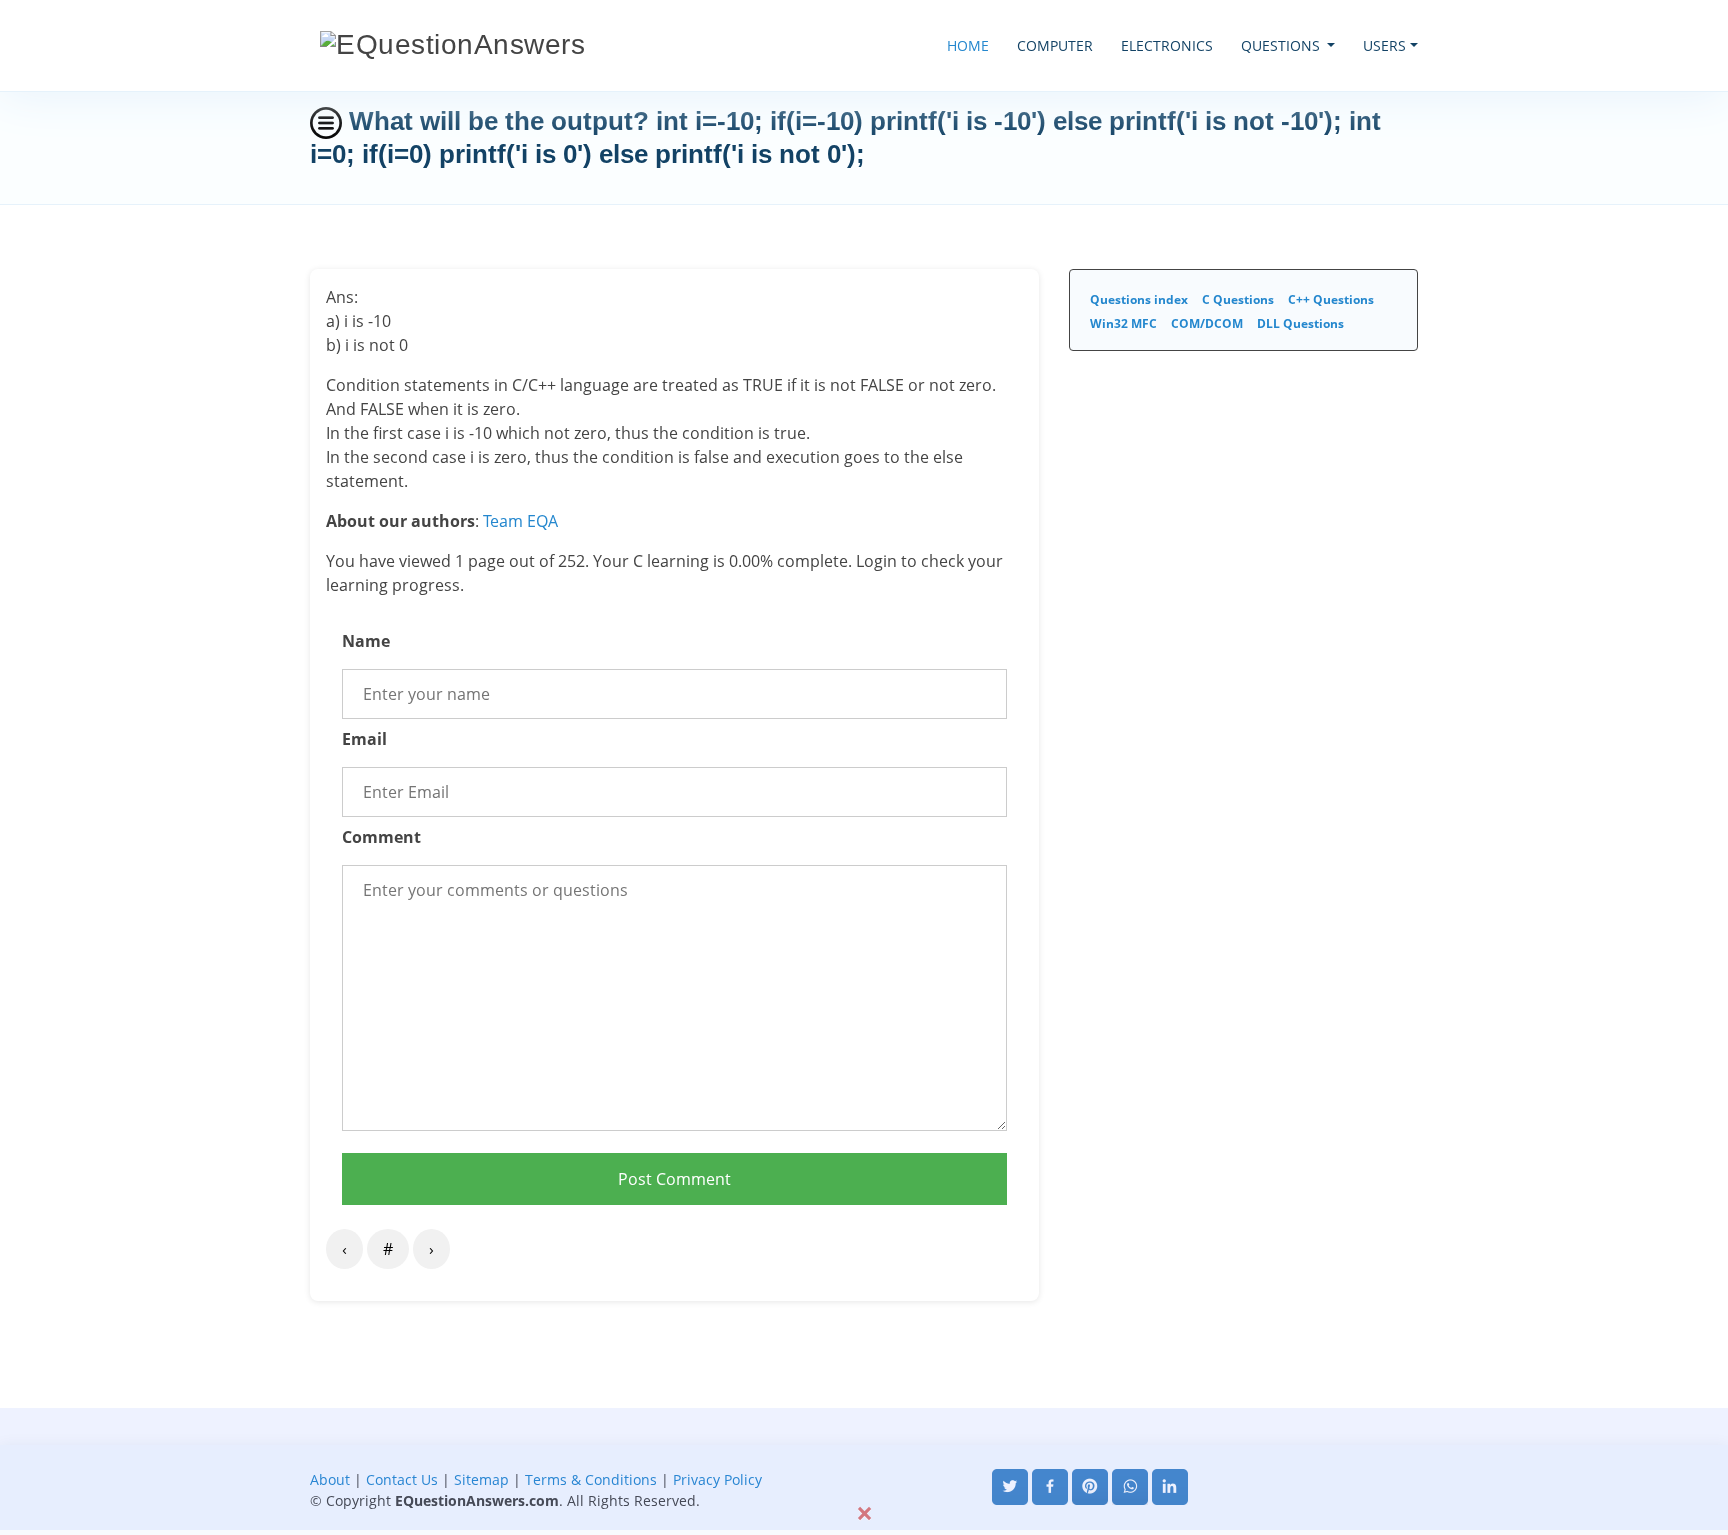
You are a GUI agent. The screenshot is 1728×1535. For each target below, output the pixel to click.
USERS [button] (1384, 45)
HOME (968, 45)
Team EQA (520, 521)
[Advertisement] (864, 1453)
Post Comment (674, 1179)
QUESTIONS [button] (1282, 45)
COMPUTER (1055, 45)
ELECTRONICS (1167, 45)
